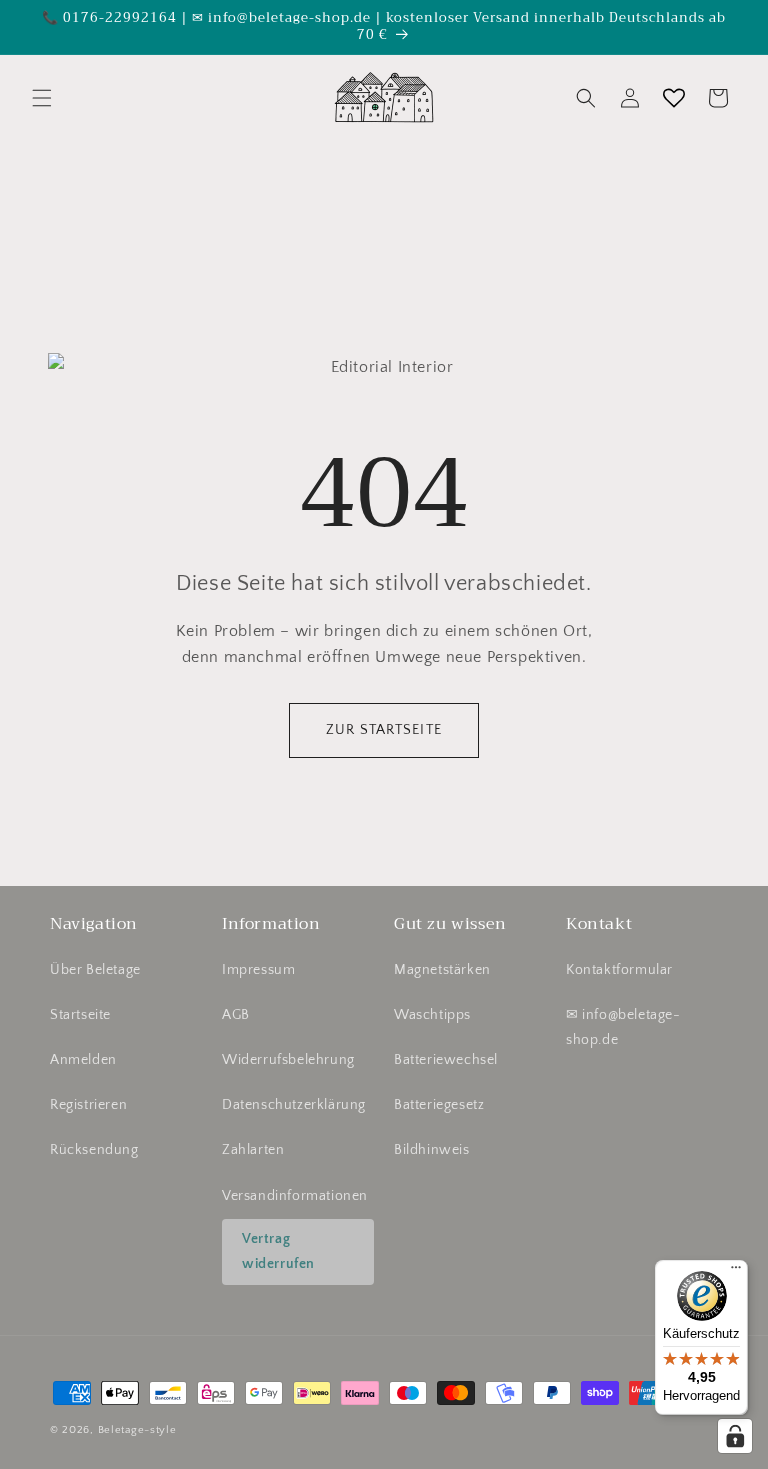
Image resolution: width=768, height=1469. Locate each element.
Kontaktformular (619, 970)
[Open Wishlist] (674, 98)
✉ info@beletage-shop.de (623, 1027)
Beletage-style (137, 1430)
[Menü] (736, 1272)
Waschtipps (432, 1015)
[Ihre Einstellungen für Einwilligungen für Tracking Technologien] (735, 1436)
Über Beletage (95, 970)
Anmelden (83, 1060)
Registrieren (88, 1105)
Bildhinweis (432, 1150)
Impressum (258, 970)
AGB (236, 1015)
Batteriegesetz (439, 1105)
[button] (42, 98)
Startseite (80, 1015)
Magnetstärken (442, 970)
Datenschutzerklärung (294, 1105)
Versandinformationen (295, 1196)
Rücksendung (94, 1150)
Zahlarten (253, 1150)
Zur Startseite (384, 730)
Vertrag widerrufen (278, 1251)
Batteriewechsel (446, 1060)
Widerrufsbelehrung (288, 1060)
